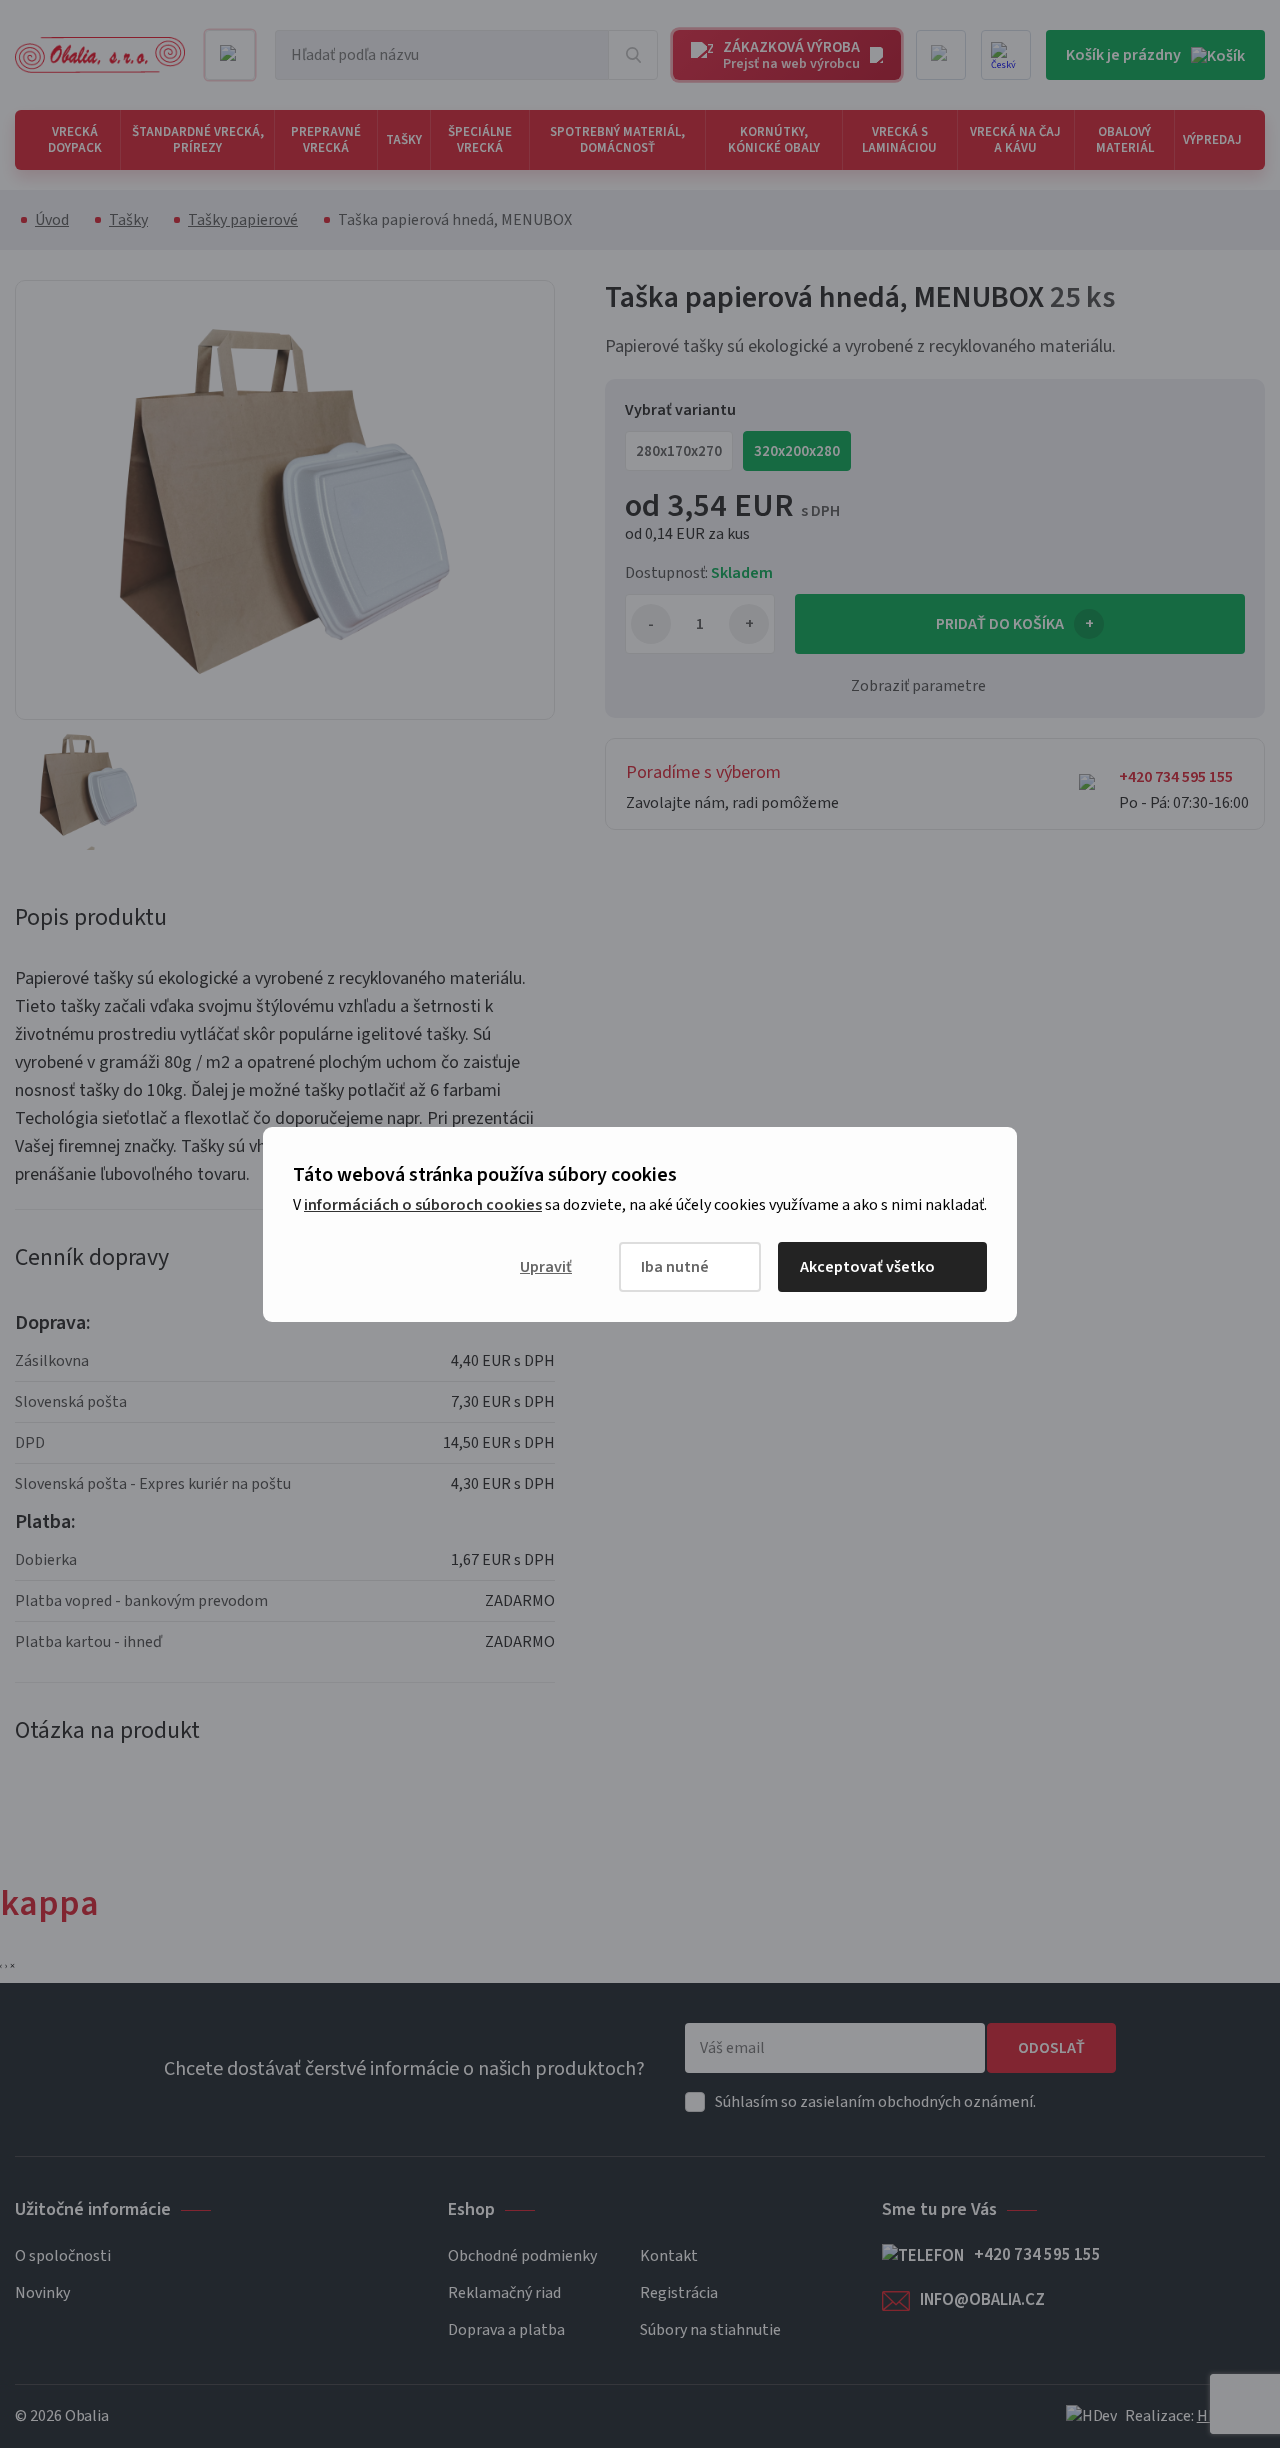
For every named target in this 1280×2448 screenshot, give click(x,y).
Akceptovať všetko (867, 1267)
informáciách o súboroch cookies (423, 1205)
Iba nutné (675, 1267)
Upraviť (546, 1267)
